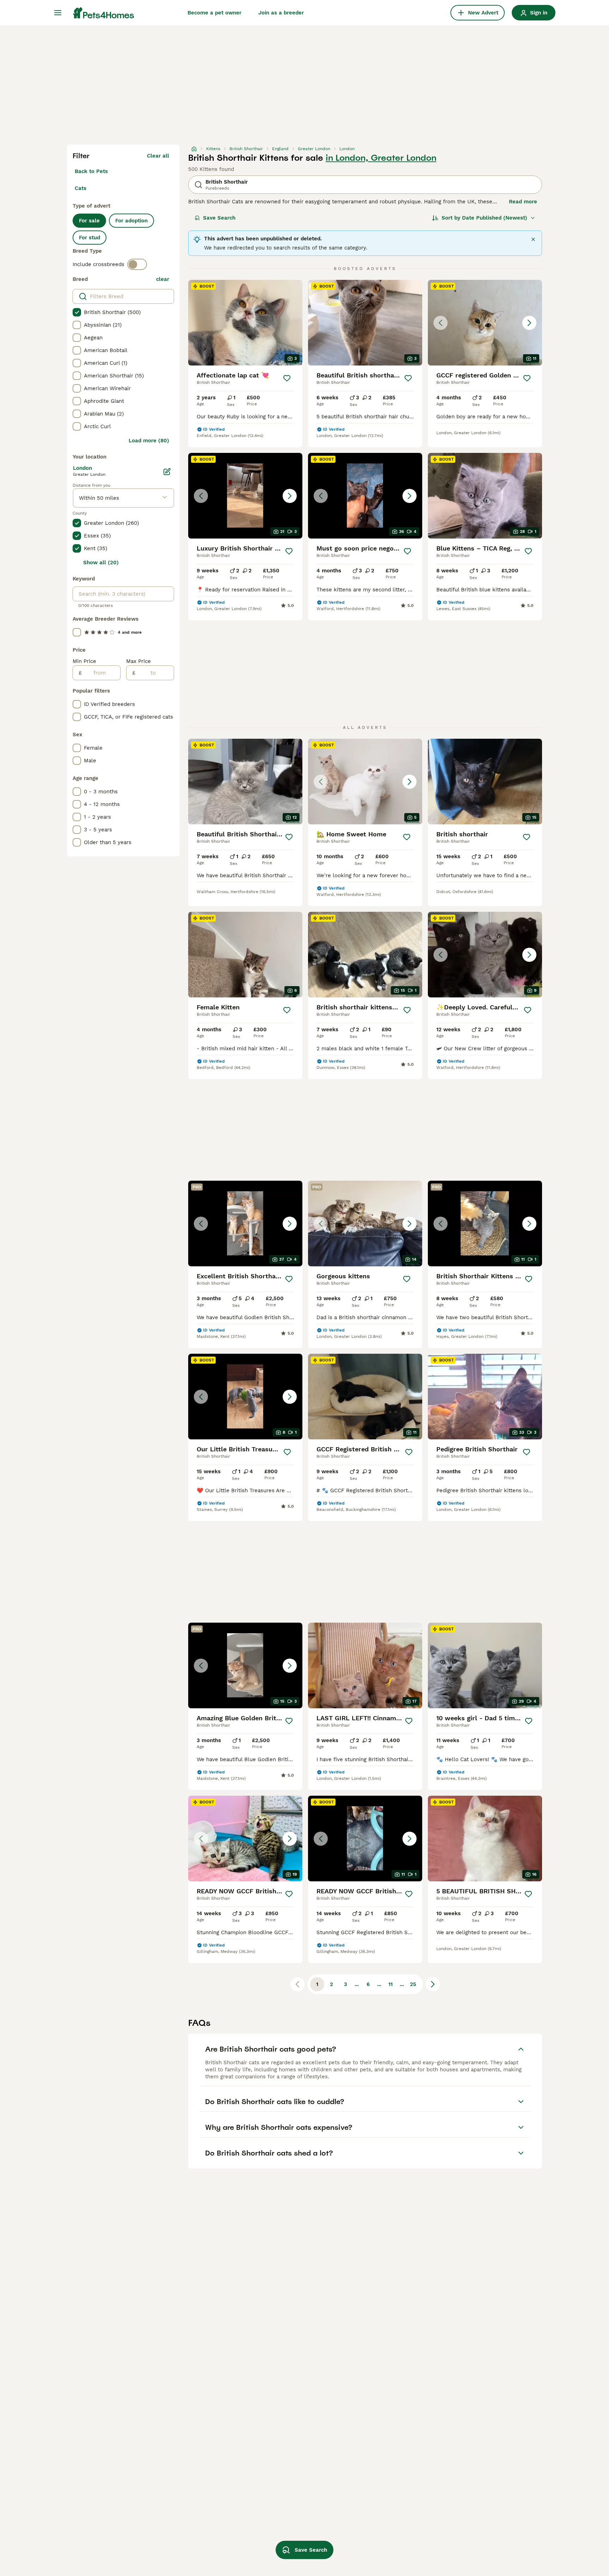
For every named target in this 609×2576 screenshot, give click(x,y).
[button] (485, 323)
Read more (523, 202)
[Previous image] (441, 323)
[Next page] (433, 1984)
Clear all (158, 156)
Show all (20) (101, 562)
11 (390, 1984)
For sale (89, 221)
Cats (81, 188)
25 (413, 1984)
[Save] (287, 378)
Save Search (219, 218)
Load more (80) (149, 441)
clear (163, 279)
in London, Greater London (381, 158)
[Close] (533, 239)
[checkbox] (77, 312)
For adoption (131, 221)
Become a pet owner (214, 13)
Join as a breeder (281, 13)
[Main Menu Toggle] (58, 13)
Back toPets (91, 171)
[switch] (137, 264)
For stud (90, 238)
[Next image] (529, 323)
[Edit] (167, 472)
